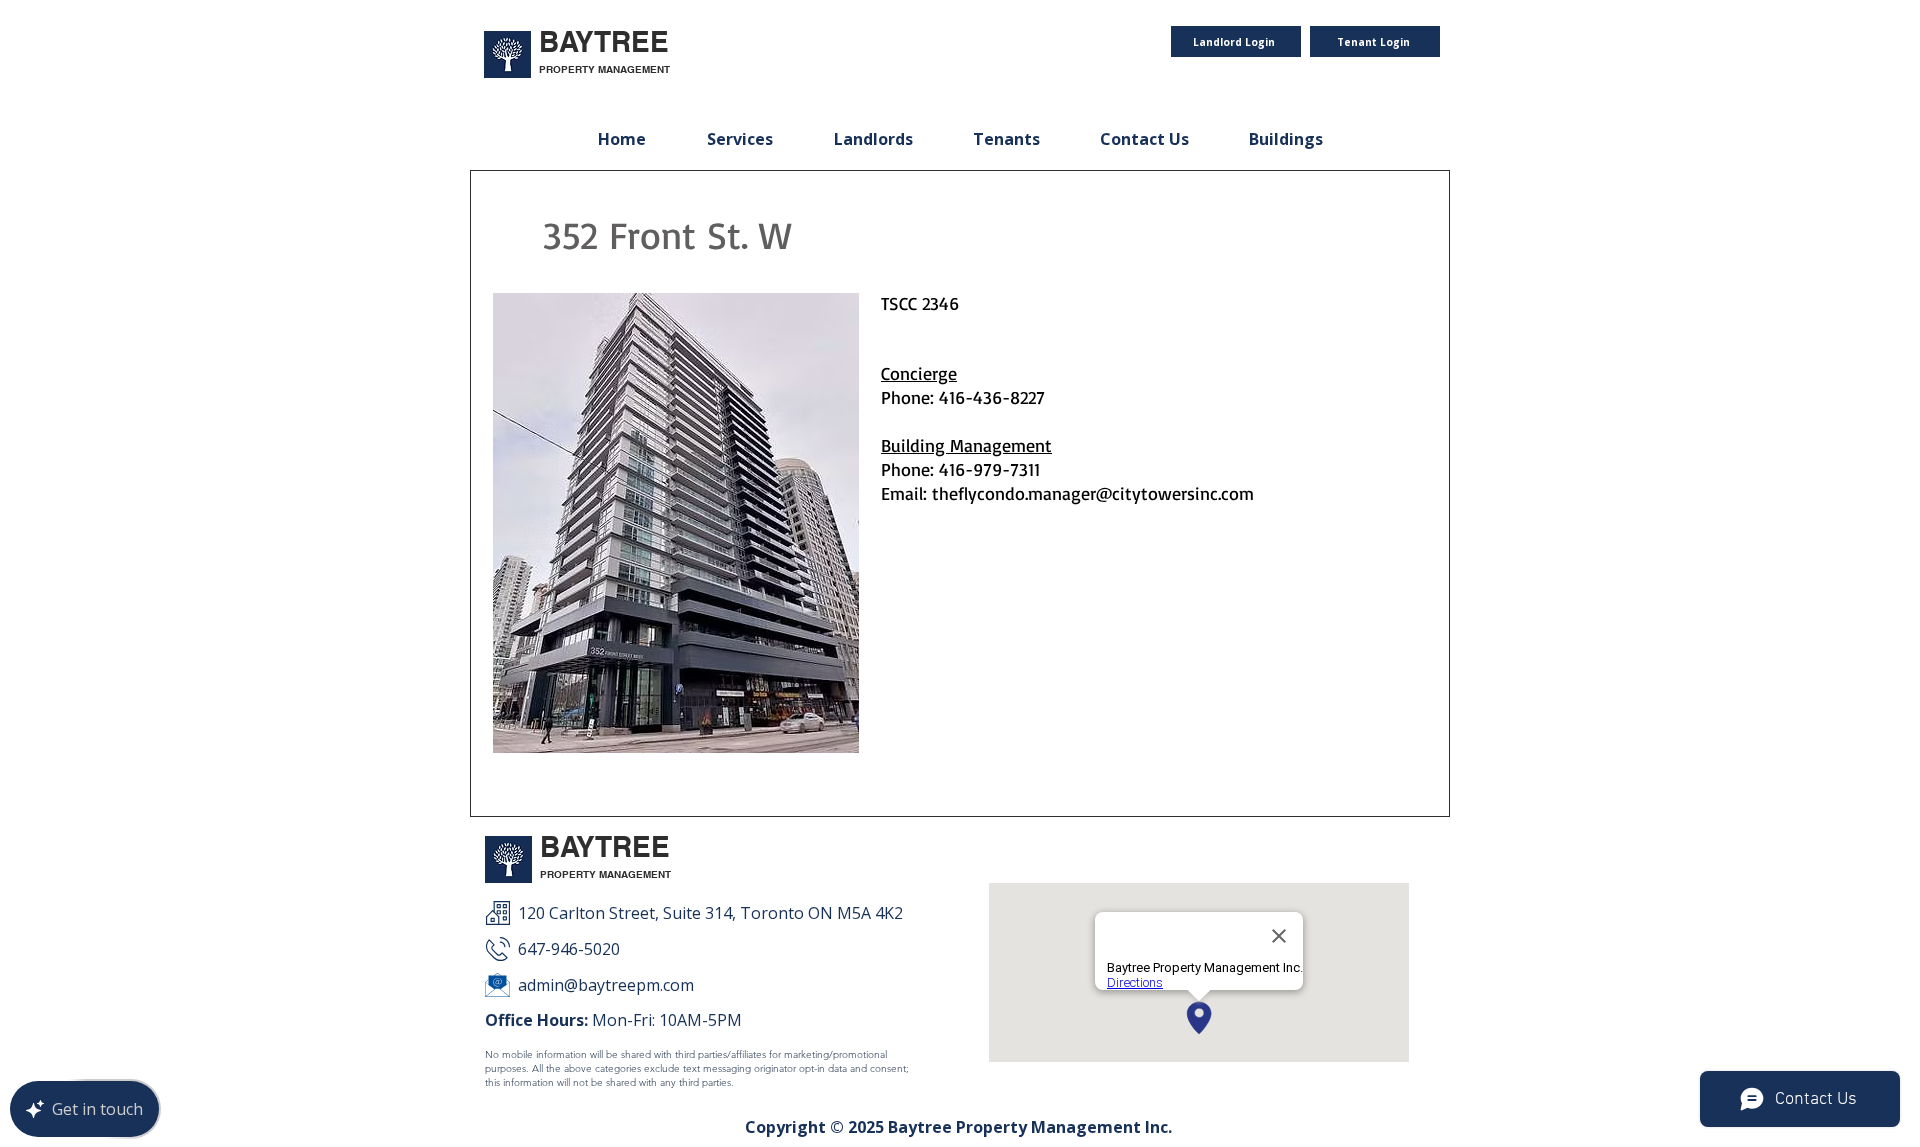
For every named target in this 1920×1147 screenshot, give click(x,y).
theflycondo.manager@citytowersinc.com (1093, 493)
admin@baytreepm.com (606, 985)
